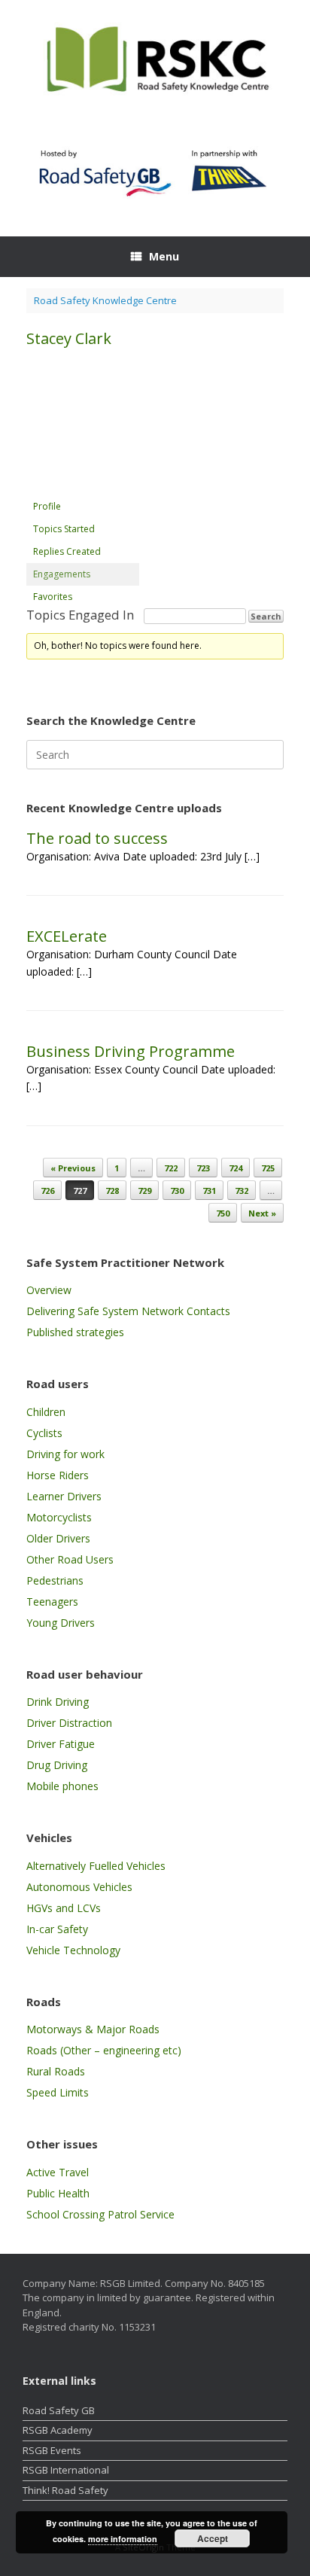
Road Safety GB (59, 2410)
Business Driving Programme (131, 1051)
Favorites (53, 597)
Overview (49, 1290)
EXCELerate (67, 936)
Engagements (62, 574)
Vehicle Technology (73, 1950)
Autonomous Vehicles (79, 1887)
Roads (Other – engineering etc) (104, 2050)
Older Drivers (58, 1538)
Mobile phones (62, 1786)
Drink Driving (58, 1702)
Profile (47, 506)
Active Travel (58, 2172)
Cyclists (44, 1433)
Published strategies (75, 1332)
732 (242, 1191)
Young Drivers (61, 1623)
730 (177, 1191)
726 (47, 1191)
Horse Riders (58, 1475)
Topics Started (64, 529)
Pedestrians (55, 1580)
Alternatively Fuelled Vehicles (96, 1866)
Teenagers (52, 1602)
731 (209, 1191)
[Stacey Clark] (83, 488)
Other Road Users (70, 1559)
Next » (262, 1213)
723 (203, 1168)
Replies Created (67, 551)
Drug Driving (57, 1765)
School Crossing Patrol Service (100, 2214)
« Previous (73, 1168)
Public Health (58, 2193)
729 (144, 1191)
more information (123, 2539)
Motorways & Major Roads (93, 2029)
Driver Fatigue (61, 1744)
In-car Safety (57, 1929)
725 (268, 1168)
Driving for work (65, 1454)
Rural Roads (56, 2071)
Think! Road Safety (65, 2490)
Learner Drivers (64, 1496)
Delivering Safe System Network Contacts (128, 1311)
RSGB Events (52, 2450)
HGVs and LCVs (64, 1908)
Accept (213, 2538)
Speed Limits (58, 2092)
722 (171, 1168)
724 (236, 1168)
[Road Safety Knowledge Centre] (155, 61)
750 (223, 1213)
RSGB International (66, 2470)
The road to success (97, 838)
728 (112, 1191)
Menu (164, 256)
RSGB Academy (58, 2430)
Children (46, 1412)
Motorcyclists (59, 1517)
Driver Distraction (69, 1723)
